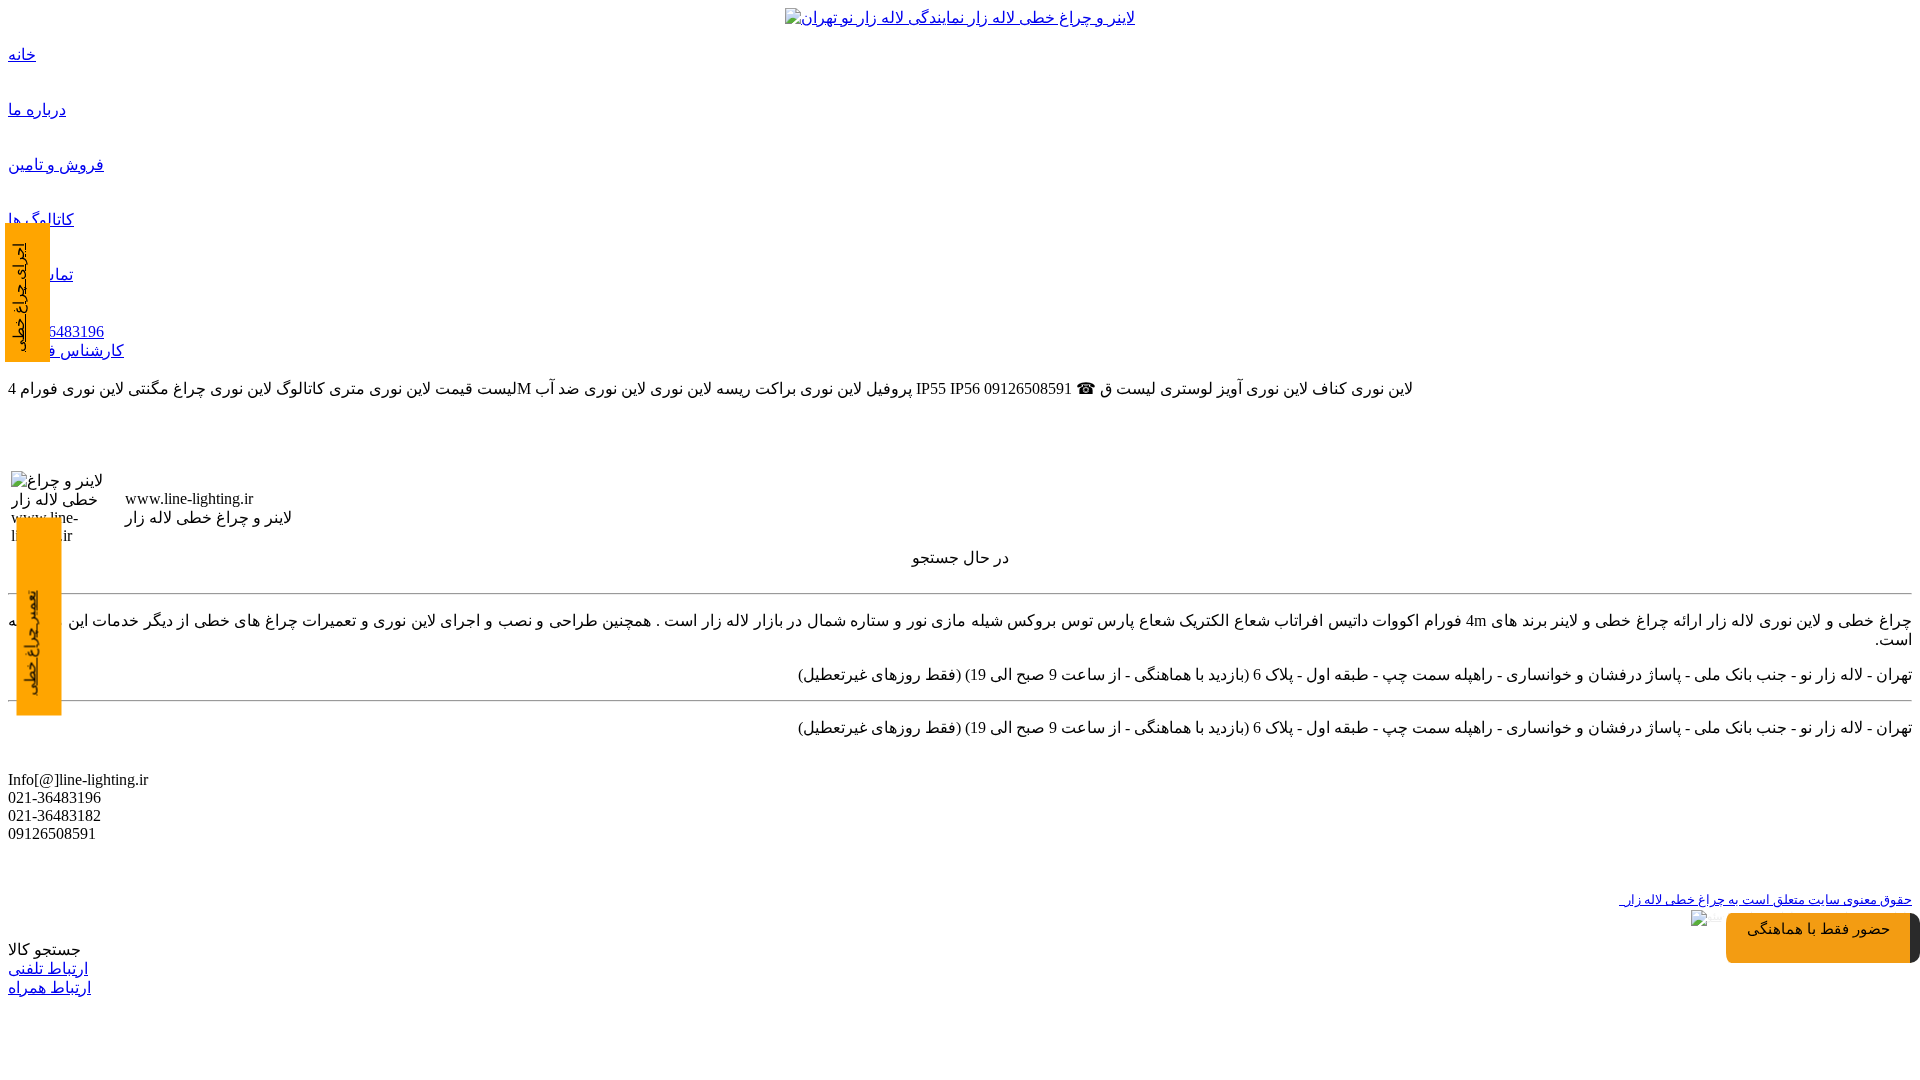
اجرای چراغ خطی (19, 297)
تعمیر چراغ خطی (31, 643)
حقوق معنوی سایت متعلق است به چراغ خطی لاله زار (1765, 899)
